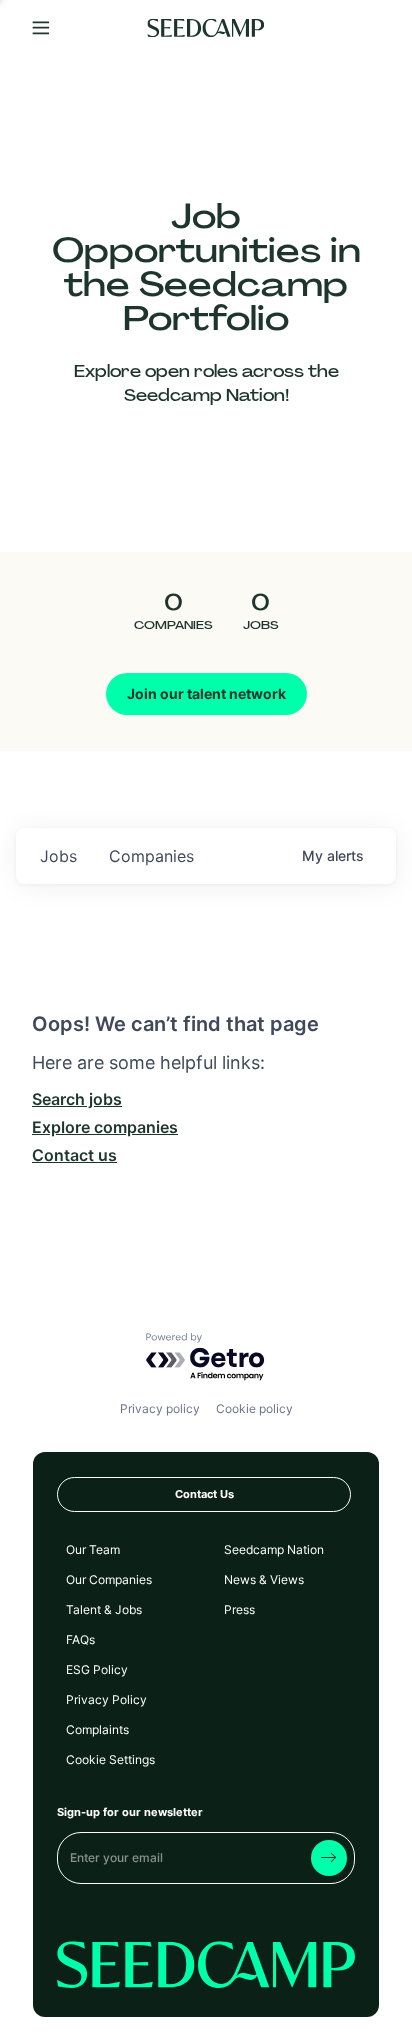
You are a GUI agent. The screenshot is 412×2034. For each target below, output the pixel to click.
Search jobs (77, 1099)
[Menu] (41, 28)
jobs (58, 856)
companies (151, 856)
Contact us (74, 1155)
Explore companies (105, 1127)
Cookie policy (254, 1408)
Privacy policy (160, 1408)
